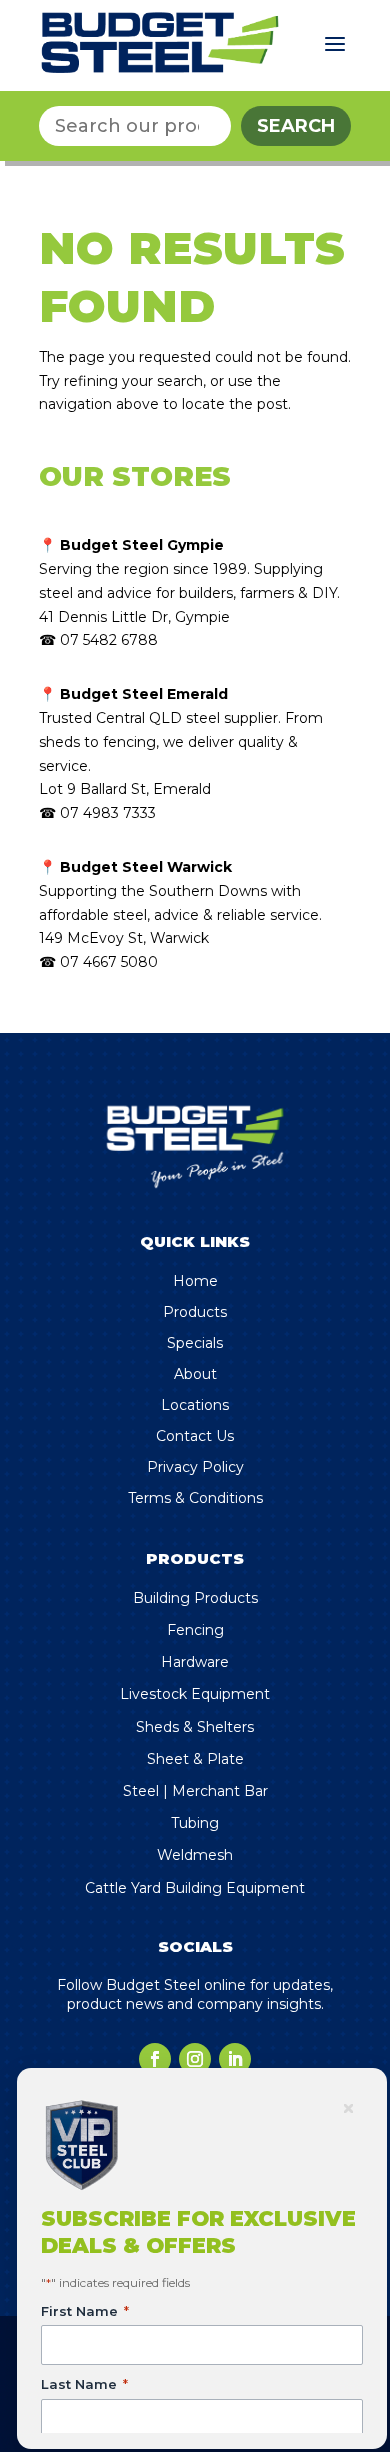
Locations (195, 1405)
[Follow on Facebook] (155, 2059)
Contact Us (195, 1436)
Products (195, 1312)
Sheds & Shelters (195, 1727)
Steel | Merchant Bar (195, 1791)
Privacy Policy (195, 1467)
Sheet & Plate (195, 1759)
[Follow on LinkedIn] (235, 2059)
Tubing (195, 1823)
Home (195, 1281)
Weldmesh (195, 1855)
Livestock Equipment (195, 1694)
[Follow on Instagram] (195, 2059)
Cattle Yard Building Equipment (195, 1888)
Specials (195, 1343)
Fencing (195, 1630)
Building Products (195, 1598)
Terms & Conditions (195, 1498)
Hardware (195, 1662)
